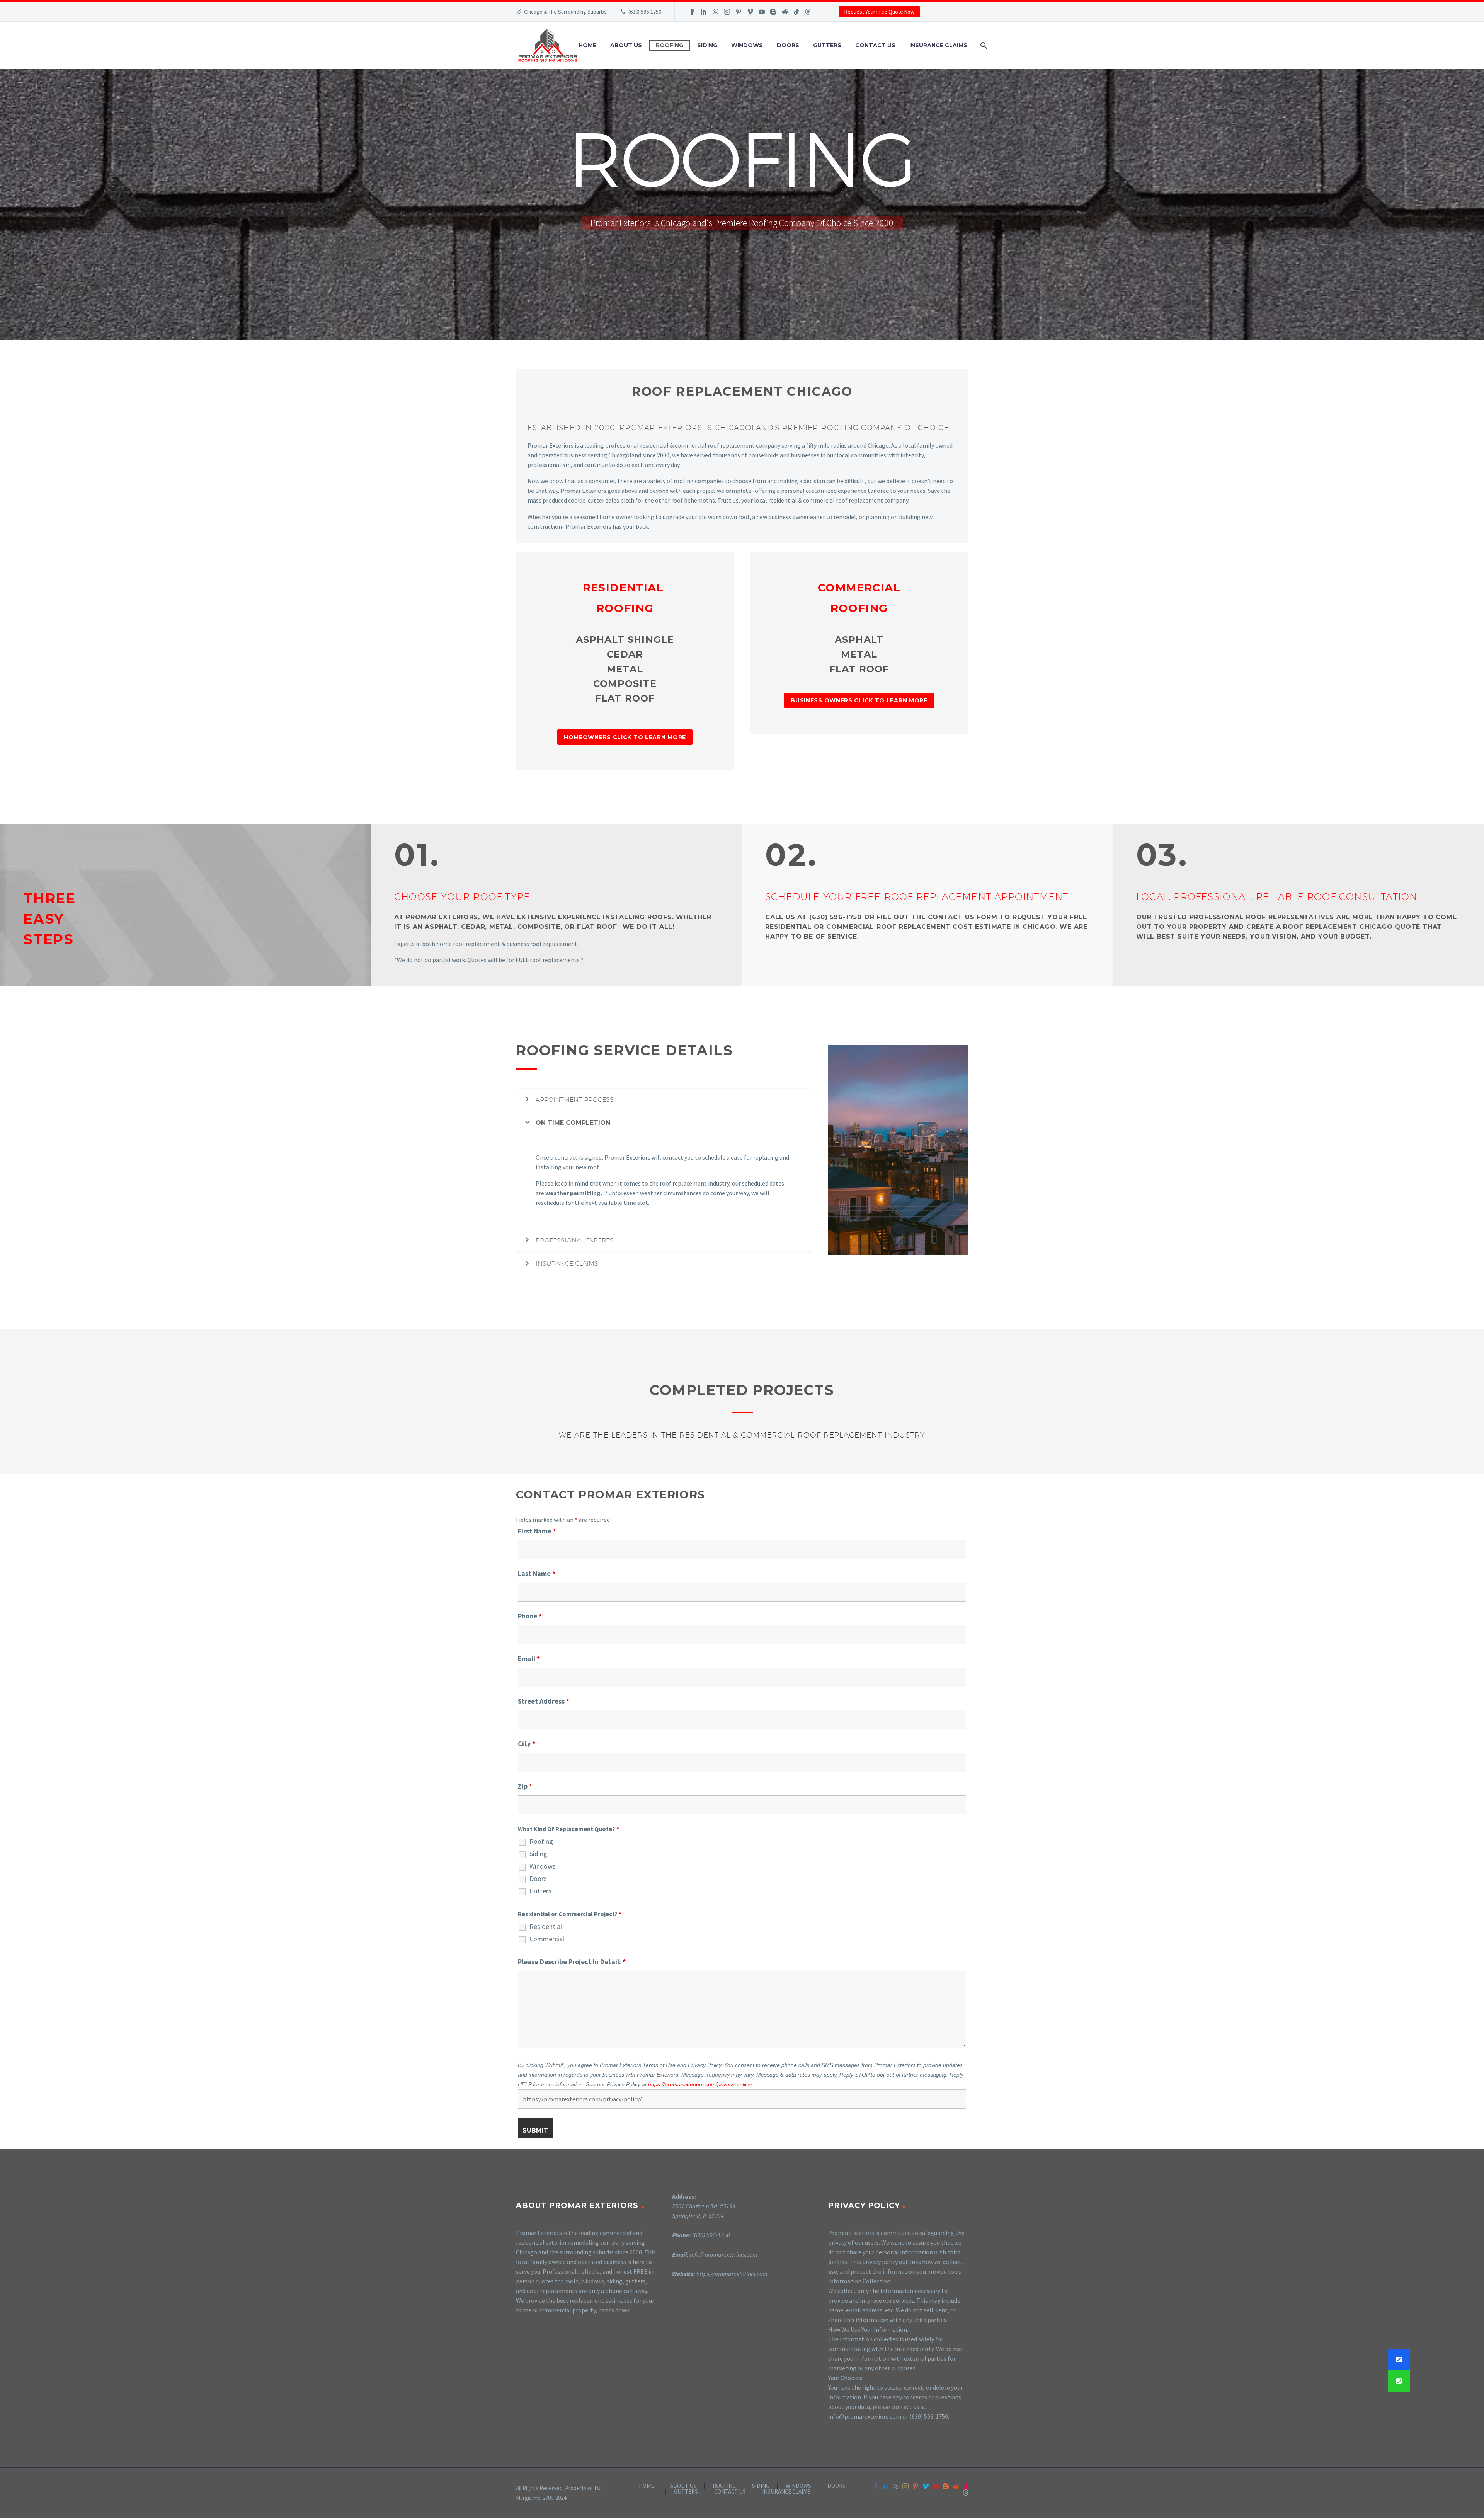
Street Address (544, 1701)
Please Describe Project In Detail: (572, 1962)
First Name (537, 1531)
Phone (530, 1616)
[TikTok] (796, 12)
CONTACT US (875, 45)
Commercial (547, 1939)
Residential (546, 1927)
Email (529, 1659)
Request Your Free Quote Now (879, 12)
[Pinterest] (739, 12)
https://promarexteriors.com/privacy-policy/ (700, 2084)
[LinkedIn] (704, 12)
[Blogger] (773, 12)
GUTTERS (827, 45)
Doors (538, 1879)
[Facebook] (692, 12)
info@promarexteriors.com (724, 2254)
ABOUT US (626, 45)
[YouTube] (762, 12)
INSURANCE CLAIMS (938, 45)
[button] (1399, 2381)
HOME (587, 45)
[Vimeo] (750, 12)
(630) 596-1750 (645, 12)
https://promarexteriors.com (732, 2274)
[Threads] (808, 12)
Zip (525, 1786)
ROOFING (670, 45)
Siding (538, 1854)
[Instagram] (727, 12)
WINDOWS (747, 45)
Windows (543, 1866)
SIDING (707, 45)
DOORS (788, 45)
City (527, 1744)
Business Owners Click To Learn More (859, 700)
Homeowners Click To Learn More (625, 737)
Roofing (541, 1842)
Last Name (537, 1573)
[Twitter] (715, 12)
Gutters (540, 1891)
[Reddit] (785, 12)
